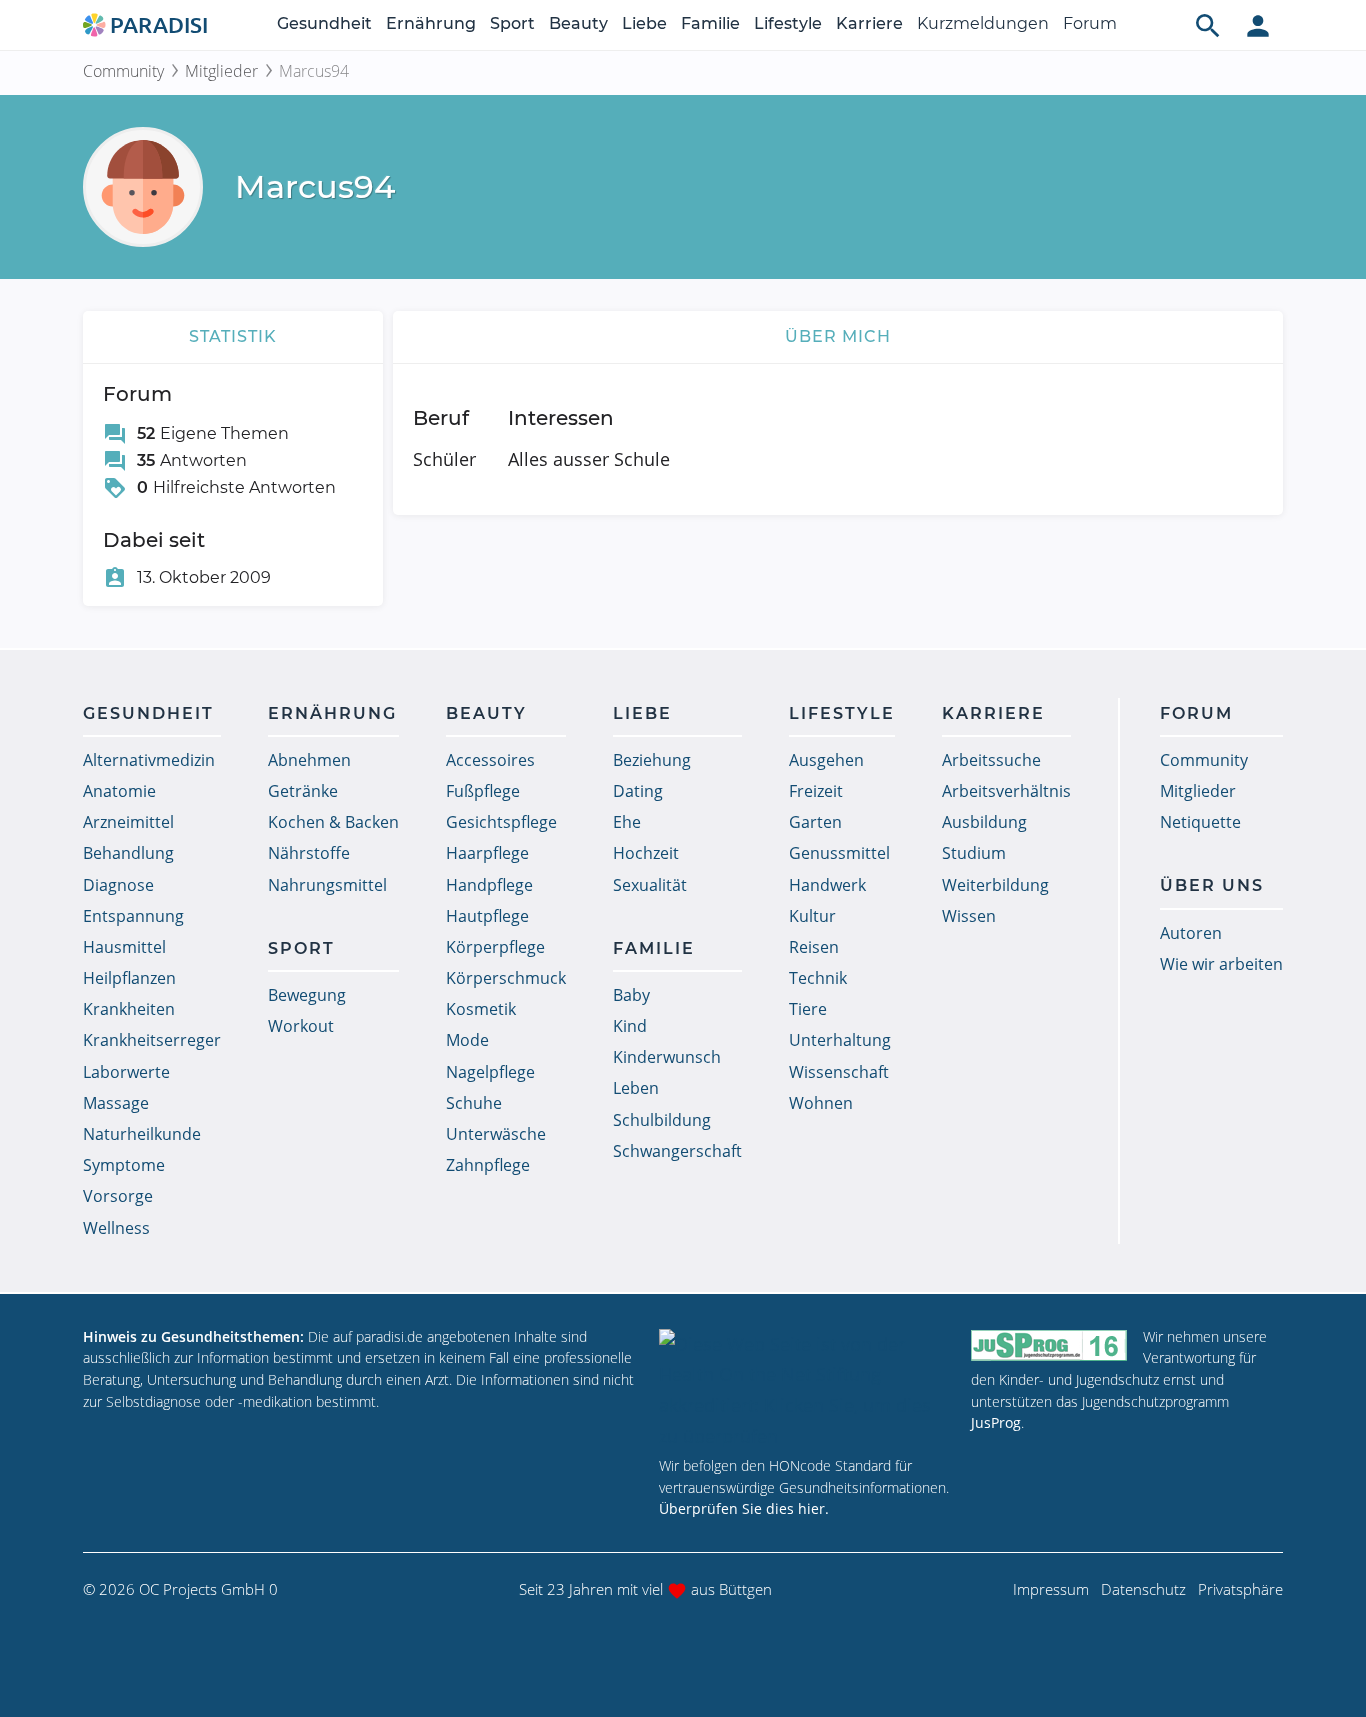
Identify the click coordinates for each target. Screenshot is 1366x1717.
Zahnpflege (488, 1165)
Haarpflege (487, 853)
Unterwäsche (496, 1134)
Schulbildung (662, 1120)
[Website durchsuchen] (1208, 25)
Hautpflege (487, 916)
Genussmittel (839, 853)
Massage (116, 1103)
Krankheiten (129, 1009)
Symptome (124, 1165)
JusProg (996, 1422)
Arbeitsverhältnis (1006, 791)
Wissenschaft (839, 1072)
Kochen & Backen (333, 822)
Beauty (578, 23)
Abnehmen (309, 760)
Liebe (644, 23)
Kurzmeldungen (983, 23)
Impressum (1051, 1589)
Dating (638, 791)
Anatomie (119, 791)
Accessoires (490, 760)
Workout (301, 1026)
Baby (631, 995)
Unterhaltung (840, 1040)
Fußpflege (483, 791)
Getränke (303, 791)
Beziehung (652, 760)
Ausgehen (826, 760)
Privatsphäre (1240, 1589)
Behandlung (128, 853)
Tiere (808, 1009)
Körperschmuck (506, 978)
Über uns (1212, 885)
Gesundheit (324, 23)
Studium (974, 853)
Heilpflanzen (129, 978)
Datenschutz (1143, 1589)
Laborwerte (126, 1072)
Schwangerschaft (677, 1151)
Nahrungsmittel (327, 885)
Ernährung (431, 23)
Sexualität (650, 885)
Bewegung (307, 995)
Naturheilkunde (142, 1134)
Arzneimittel (128, 822)
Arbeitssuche (991, 760)
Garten (815, 822)
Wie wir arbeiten (1221, 964)
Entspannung (133, 916)
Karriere (869, 23)
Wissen (969, 916)
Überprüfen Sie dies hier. (744, 1508)
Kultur (812, 916)
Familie (710, 23)
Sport (512, 23)
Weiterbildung (995, 885)
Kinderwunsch (667, 1057)
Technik (818, 978)
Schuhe (474, 1103)
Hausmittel (124, 947)
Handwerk (827, 885)
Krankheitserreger (152, 1040)
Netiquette (1200, 822)
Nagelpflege (490, 1072)
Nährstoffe (309, 853)
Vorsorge (118, 1196)
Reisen (814, 947)
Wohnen (821, 1103)
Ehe (627, 822)
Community (123, 71)
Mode (467, 1040)
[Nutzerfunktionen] (1258, 25)
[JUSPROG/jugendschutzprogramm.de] (1049, 1345)
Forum (1090, 23)
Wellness (116, 1228)
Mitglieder (221, 71)
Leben (636, 1088)
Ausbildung (984, 822)
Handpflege (489, 885)
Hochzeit (646, 853)
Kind (630, 1026)
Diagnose (118, 885)
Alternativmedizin (149, 760)
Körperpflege (495, 947)
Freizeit (816, 791)
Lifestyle (788, 23)
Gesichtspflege (501, 822)
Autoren (1191, 933)
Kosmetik (481, 1009)
